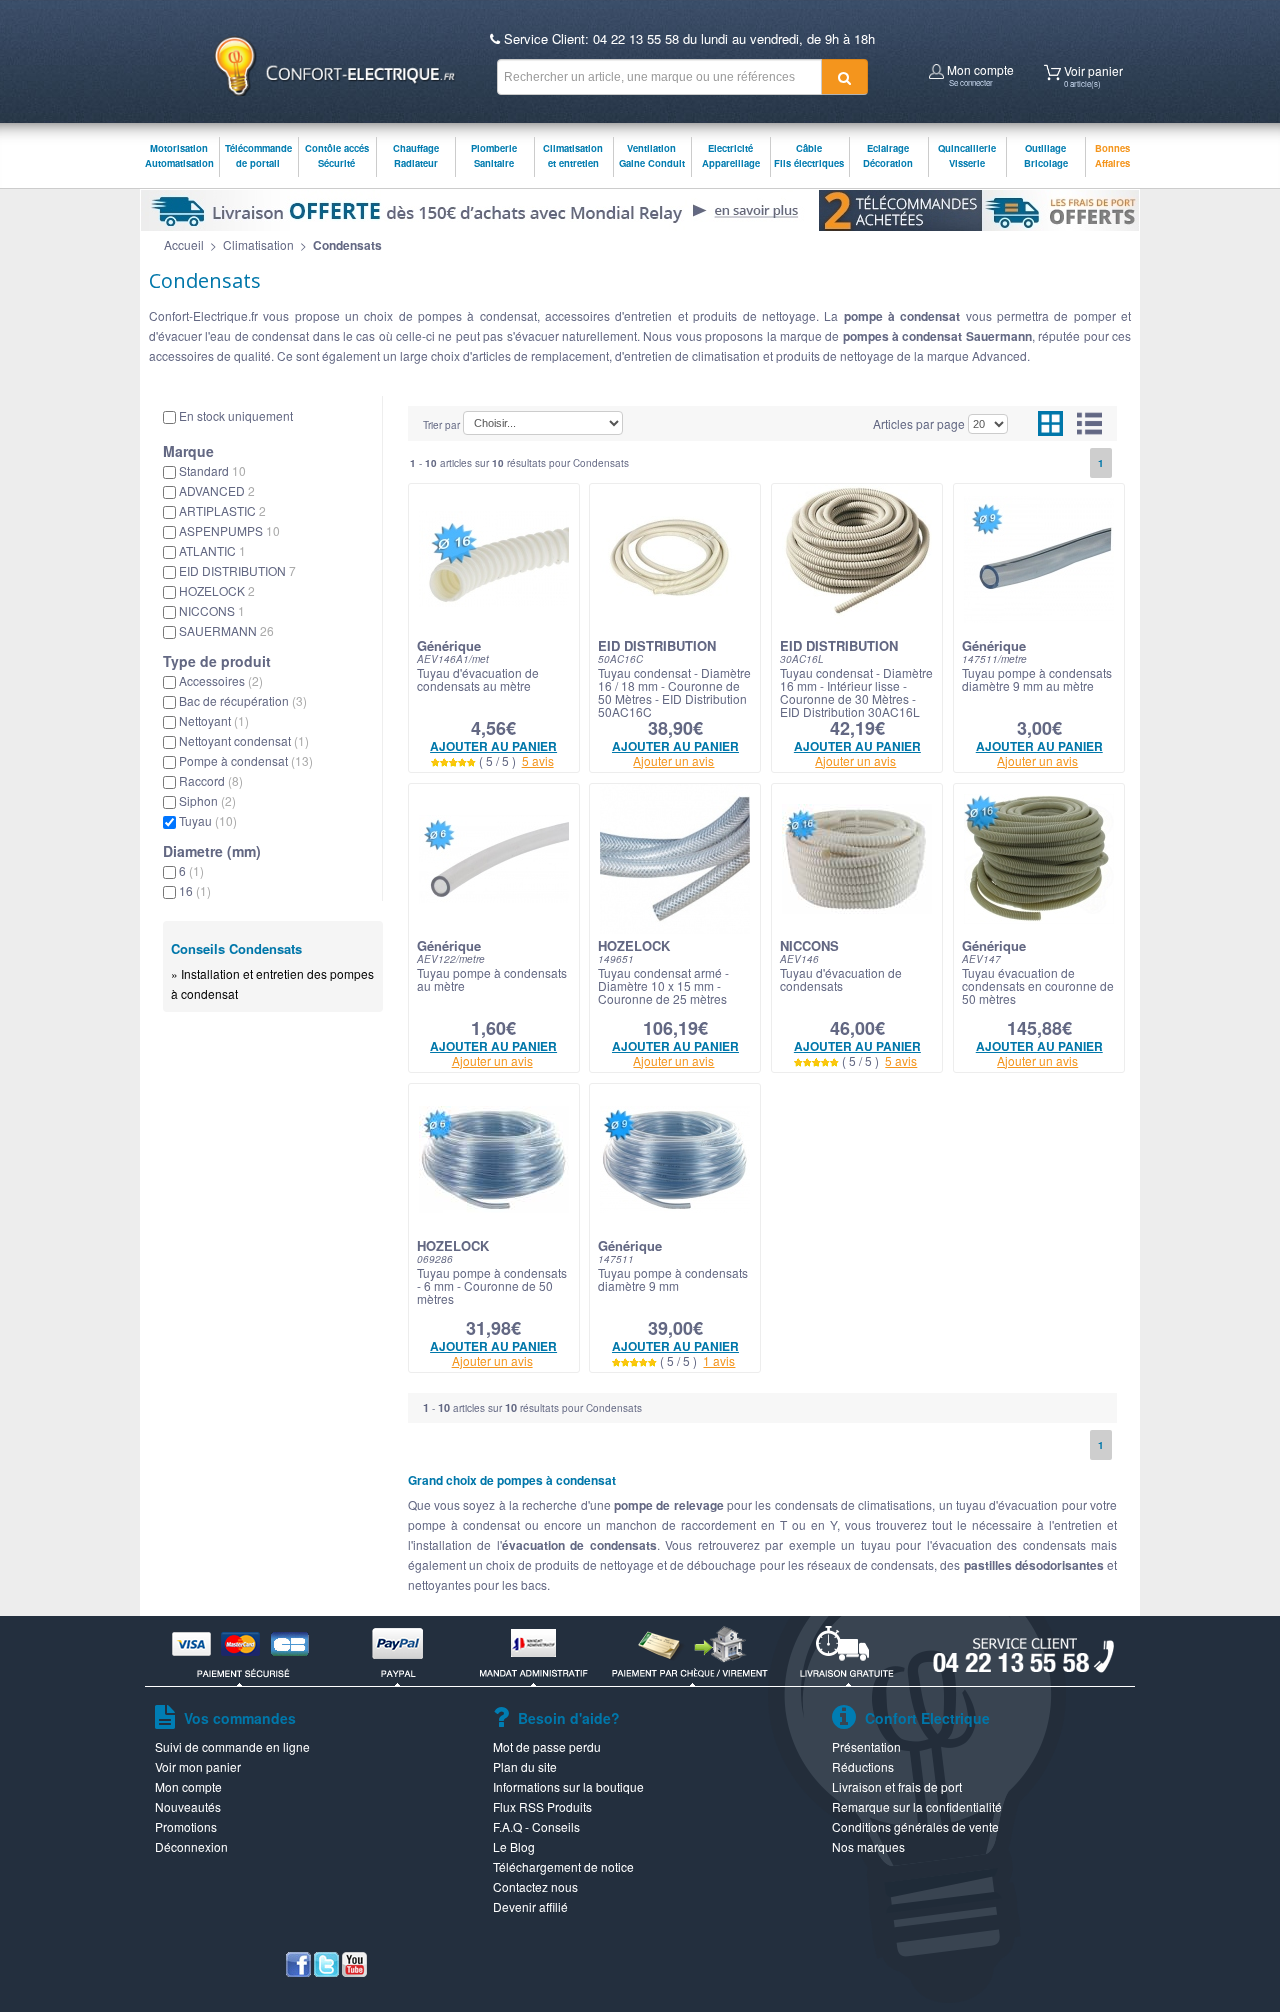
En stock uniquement (236, 415)
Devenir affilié (530, 1906)
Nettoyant (214, 720)
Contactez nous (535, 1886)
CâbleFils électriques (809, 155)
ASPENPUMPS (229, 530)
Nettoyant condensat (244, 740)
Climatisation (258, 244)
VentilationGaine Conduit (652, 155)
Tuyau (208, 820)
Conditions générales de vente (915, 1826)
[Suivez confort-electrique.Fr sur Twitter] (326, 1971)
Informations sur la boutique (568, 1786)
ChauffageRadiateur (416, 155)
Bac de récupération (243, 700)
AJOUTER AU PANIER (493, 746)
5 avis (538, 760)
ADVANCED (217, 490)
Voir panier (1092, 74)
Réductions (863, 1766)
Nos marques (868, 1846)
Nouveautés (188, 1806)
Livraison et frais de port (897, 1786)
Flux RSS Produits (542, 1806)
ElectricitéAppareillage (731, 155)
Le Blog (514, 1846)
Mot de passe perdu (547, 1746)
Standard (212, 470)
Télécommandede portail (258, 155)
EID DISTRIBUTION (237, 570)
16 (195, 890)
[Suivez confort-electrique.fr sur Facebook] (298, 1971)
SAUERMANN (226, 630)
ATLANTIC (212, 550)
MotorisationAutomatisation (179, 155)
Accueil (184, 244)
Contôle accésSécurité (337, 155)
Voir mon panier (198, 1766)
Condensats (347, 245)
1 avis (719, 1360)
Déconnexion (191, 1846)
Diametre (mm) (212, 851)
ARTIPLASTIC (222, 510)
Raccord (211, 780)
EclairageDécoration (888, 155)
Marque (188, 451)
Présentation (866, 1746)
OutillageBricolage (1046, 155)
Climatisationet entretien (573, 155)
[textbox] (659, 77)
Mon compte (979, 73)
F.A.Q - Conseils (536, 1826)
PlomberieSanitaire (494, 155)
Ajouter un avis (673, 760)
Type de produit (217, 661)
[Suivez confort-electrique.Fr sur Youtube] (354, 1971)
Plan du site (525, 1766)
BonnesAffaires (1112, 155)
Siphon (207, 800)
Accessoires (221, 680)
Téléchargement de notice (563, 1866)
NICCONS (212, 610)
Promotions (186, 1826)
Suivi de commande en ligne (232, 1746)
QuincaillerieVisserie (967, 155)
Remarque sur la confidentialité (917, 1806)
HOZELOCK (217, 590)
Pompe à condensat (246, 760)
